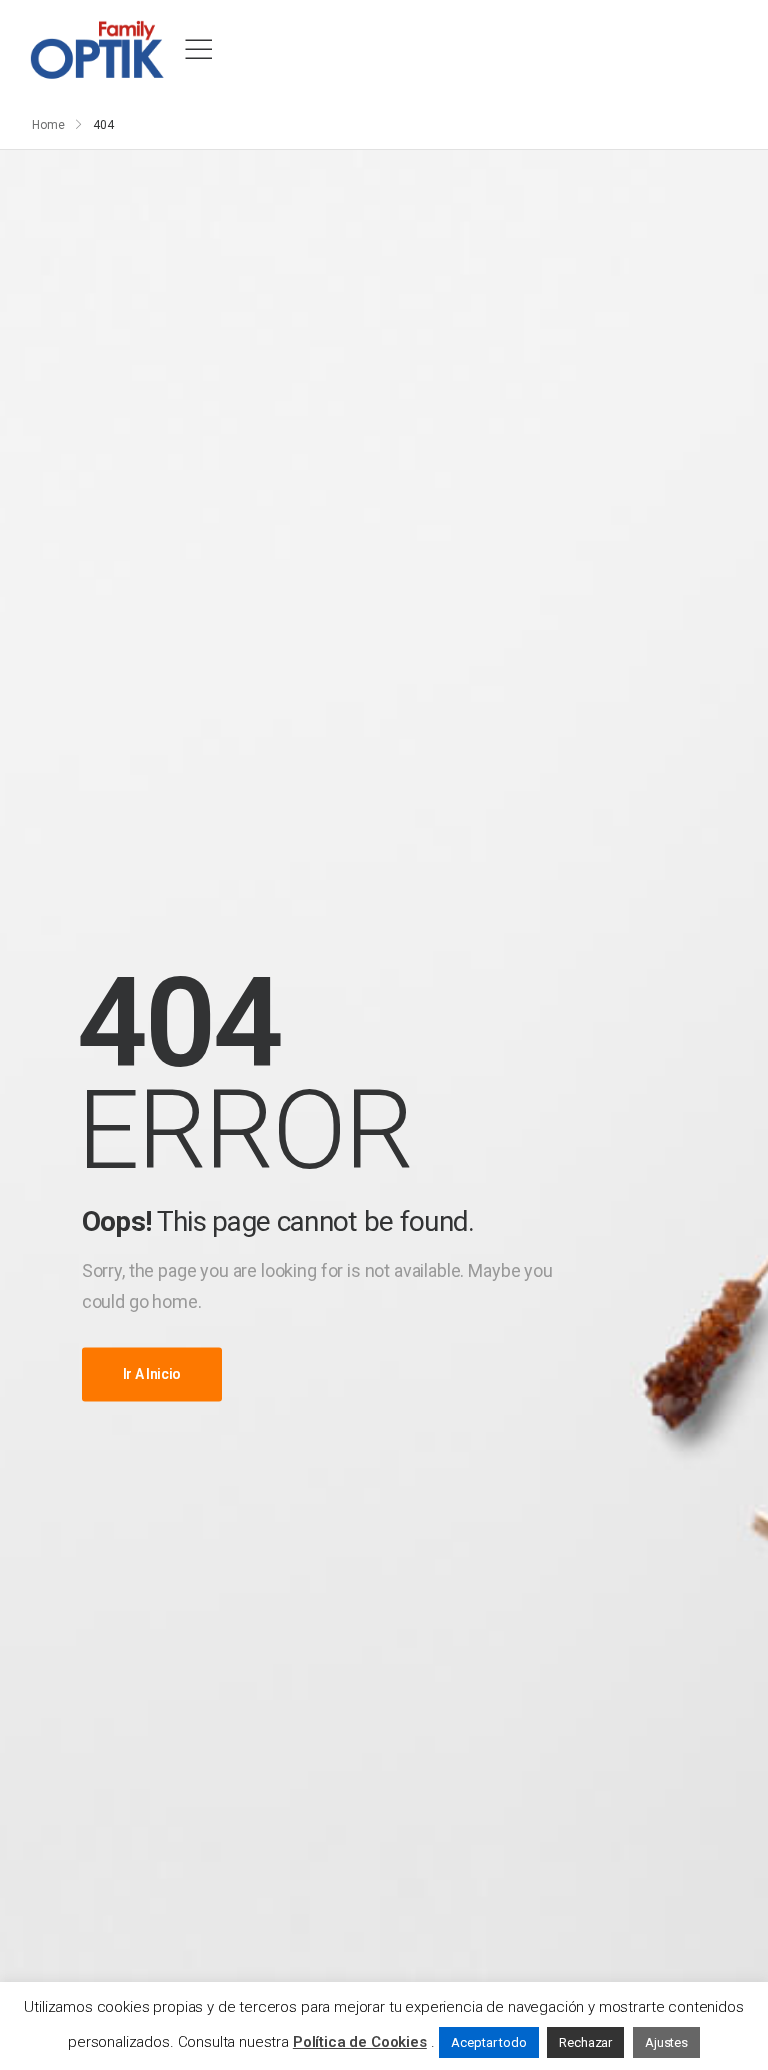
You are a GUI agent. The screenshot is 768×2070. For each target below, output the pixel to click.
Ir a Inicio (152, 1375)
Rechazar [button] (585, 2042)
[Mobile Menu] (198, 50)
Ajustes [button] (666, 2042)
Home (48, 125)
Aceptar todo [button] (488, 2042)
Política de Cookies (360, 2042)
